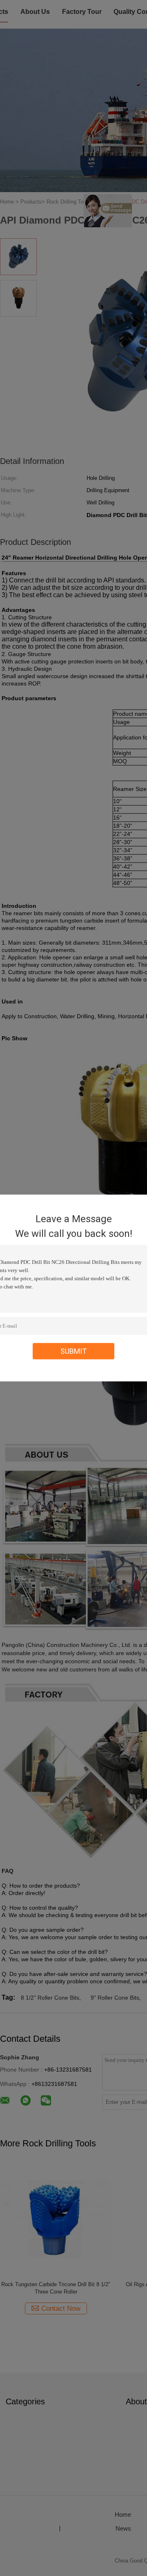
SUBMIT (74, 1351)
